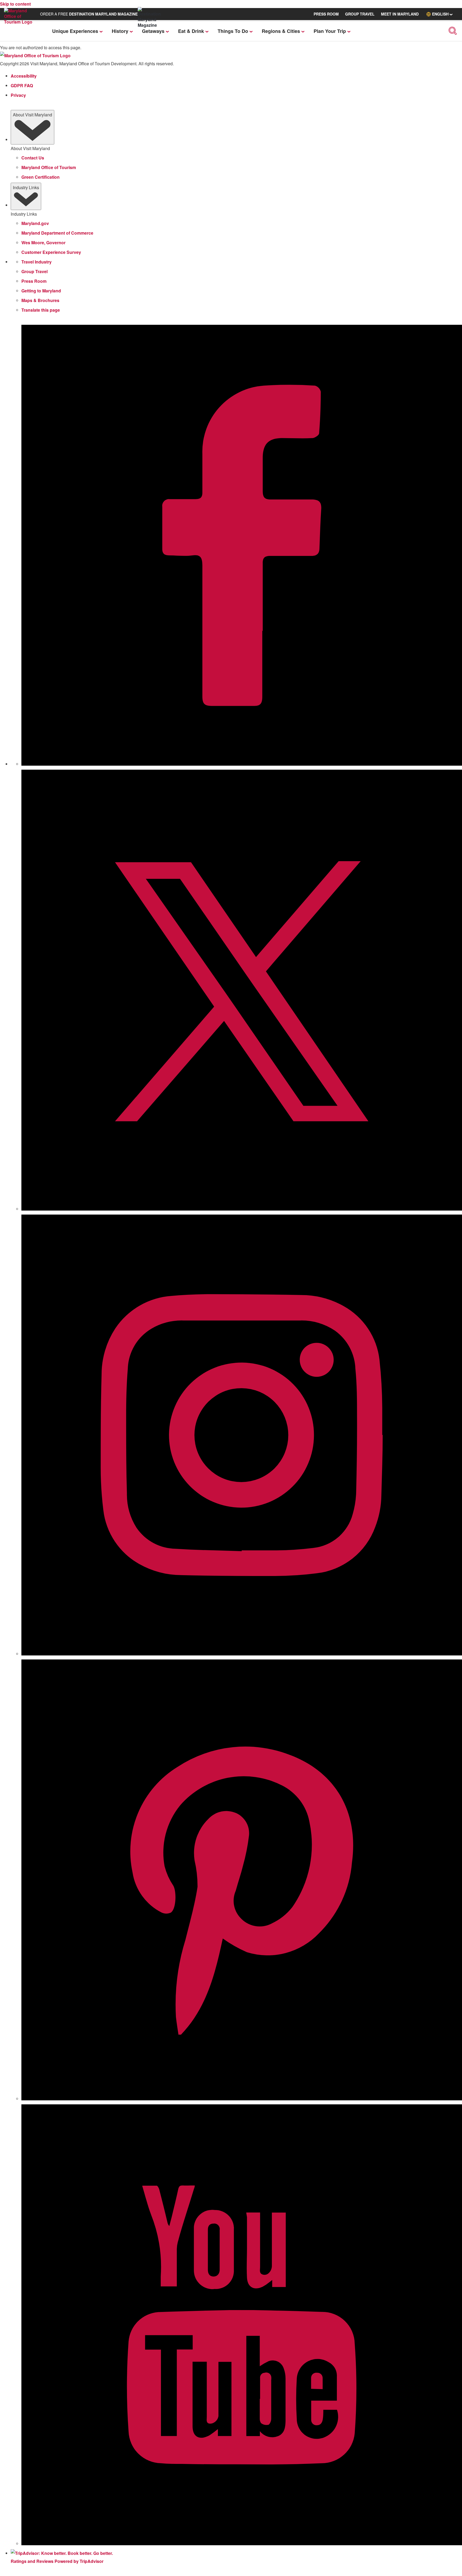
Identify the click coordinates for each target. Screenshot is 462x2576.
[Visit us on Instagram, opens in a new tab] (242, 1654)
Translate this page (41, 310)
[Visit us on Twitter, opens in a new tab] (242, 1209)
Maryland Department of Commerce (57, 233)
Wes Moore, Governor (43, 243)
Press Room (34, 281)
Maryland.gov (35, 223)
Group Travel (34, 271)
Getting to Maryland (41, 291)
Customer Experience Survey (51, 252)
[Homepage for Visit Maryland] (21, 21)
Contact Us (33, 158)
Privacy (18, 95)
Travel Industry (36, 262)
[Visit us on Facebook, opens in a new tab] (242, 764)
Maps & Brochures (40, 300)
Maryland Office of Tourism (49, 167)
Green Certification (41, 177)
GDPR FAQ (22, 85)
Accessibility (24, 76)
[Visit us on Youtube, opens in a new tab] (242, 2544)
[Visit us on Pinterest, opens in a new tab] (242, 2099)
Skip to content (15, 4)
